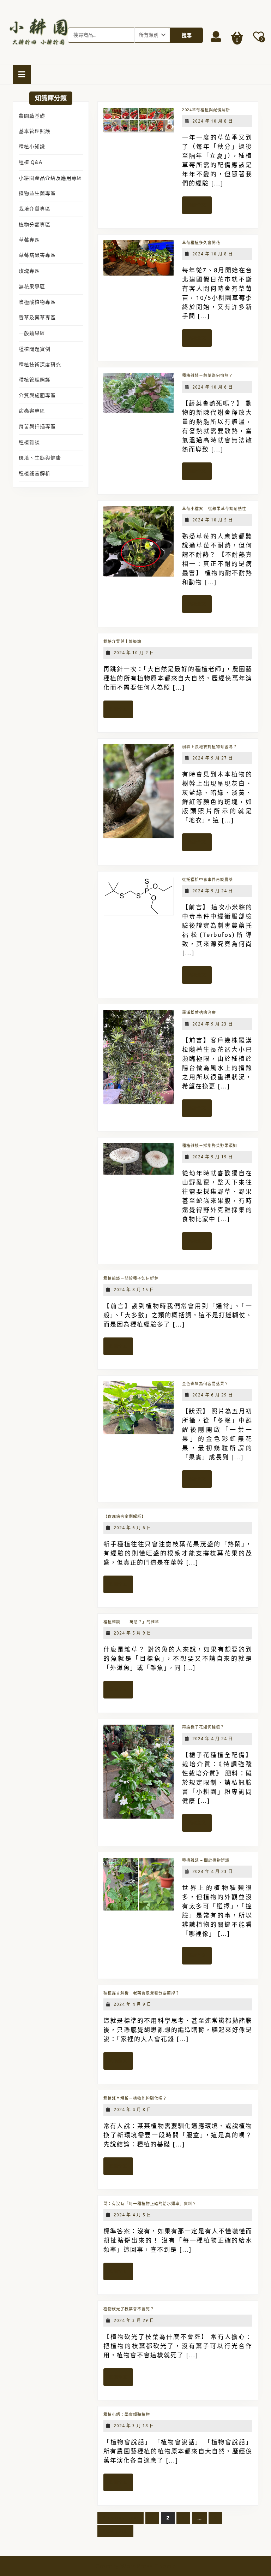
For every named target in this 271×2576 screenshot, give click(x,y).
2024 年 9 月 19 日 (213, 1157)
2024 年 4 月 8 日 (133, 2110)
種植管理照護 (35, 380)
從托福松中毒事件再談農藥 (207, 880)
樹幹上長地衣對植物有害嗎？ (210, 747)
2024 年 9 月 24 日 (213, 891)
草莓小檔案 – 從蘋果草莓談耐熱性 (214, 509)
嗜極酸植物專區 (37, 302)
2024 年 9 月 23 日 (213, 1024)
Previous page (121, 2518)
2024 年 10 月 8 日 (213, 121)
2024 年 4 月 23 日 (213, 1871)
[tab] (22, 75)
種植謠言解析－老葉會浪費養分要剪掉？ (141, 1993)
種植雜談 (29, 442)
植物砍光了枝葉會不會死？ (129, 2309)
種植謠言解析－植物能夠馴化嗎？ (135, 2098)
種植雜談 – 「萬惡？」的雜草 (131, 1622)
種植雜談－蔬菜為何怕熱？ (207, 376)
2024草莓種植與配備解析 (206, 110)
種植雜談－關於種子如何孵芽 (131, 1278)
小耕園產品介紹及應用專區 (50, 178)
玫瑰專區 (29, 271)
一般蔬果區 (32, 333)
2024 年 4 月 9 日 (133, 2004)
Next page (115, 2531)
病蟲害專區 (32, 411)
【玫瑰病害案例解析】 (125, 1517)
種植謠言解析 (35, 473)
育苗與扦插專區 (37, 426)
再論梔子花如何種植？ (203, 1727)
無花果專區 (32, 286)
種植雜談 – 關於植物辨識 (206, 1860)
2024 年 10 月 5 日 (213, 520)
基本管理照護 (35, 131)
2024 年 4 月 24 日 (213, 1739)
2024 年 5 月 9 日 (133, 1633)
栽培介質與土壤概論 (122, 642)
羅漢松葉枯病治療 (199, 1012)
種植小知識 (32, 147)
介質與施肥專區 (37, 395)
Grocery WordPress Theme (136, 2566)
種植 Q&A (31, 162)
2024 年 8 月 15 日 (134, 1290)
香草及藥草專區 (37, 318)
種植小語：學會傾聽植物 (127, 2415)
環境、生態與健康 (40, 458)
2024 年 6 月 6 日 (133, 1528)
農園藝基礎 (32, 116)
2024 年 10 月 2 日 (134, 653)
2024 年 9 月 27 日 (213, 758)
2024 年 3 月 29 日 (134, 2320)
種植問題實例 (35, 349)
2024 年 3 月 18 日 (134, 2426)
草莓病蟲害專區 (37, 255)
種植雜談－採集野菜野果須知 (210, 1146)
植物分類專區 (35, 225)
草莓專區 (29, 240)
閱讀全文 (199, 208)
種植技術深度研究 (40, 365)
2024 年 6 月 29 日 (213, 1395)
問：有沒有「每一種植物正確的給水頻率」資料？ (150, 2204)
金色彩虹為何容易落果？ (205, 1384)
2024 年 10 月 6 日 (213, 387)
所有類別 (149, 35)
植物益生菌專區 (37, 193)
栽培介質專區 (35, 209)
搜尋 (187, 35)
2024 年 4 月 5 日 (133, 2215)
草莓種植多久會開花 (201, 243)
